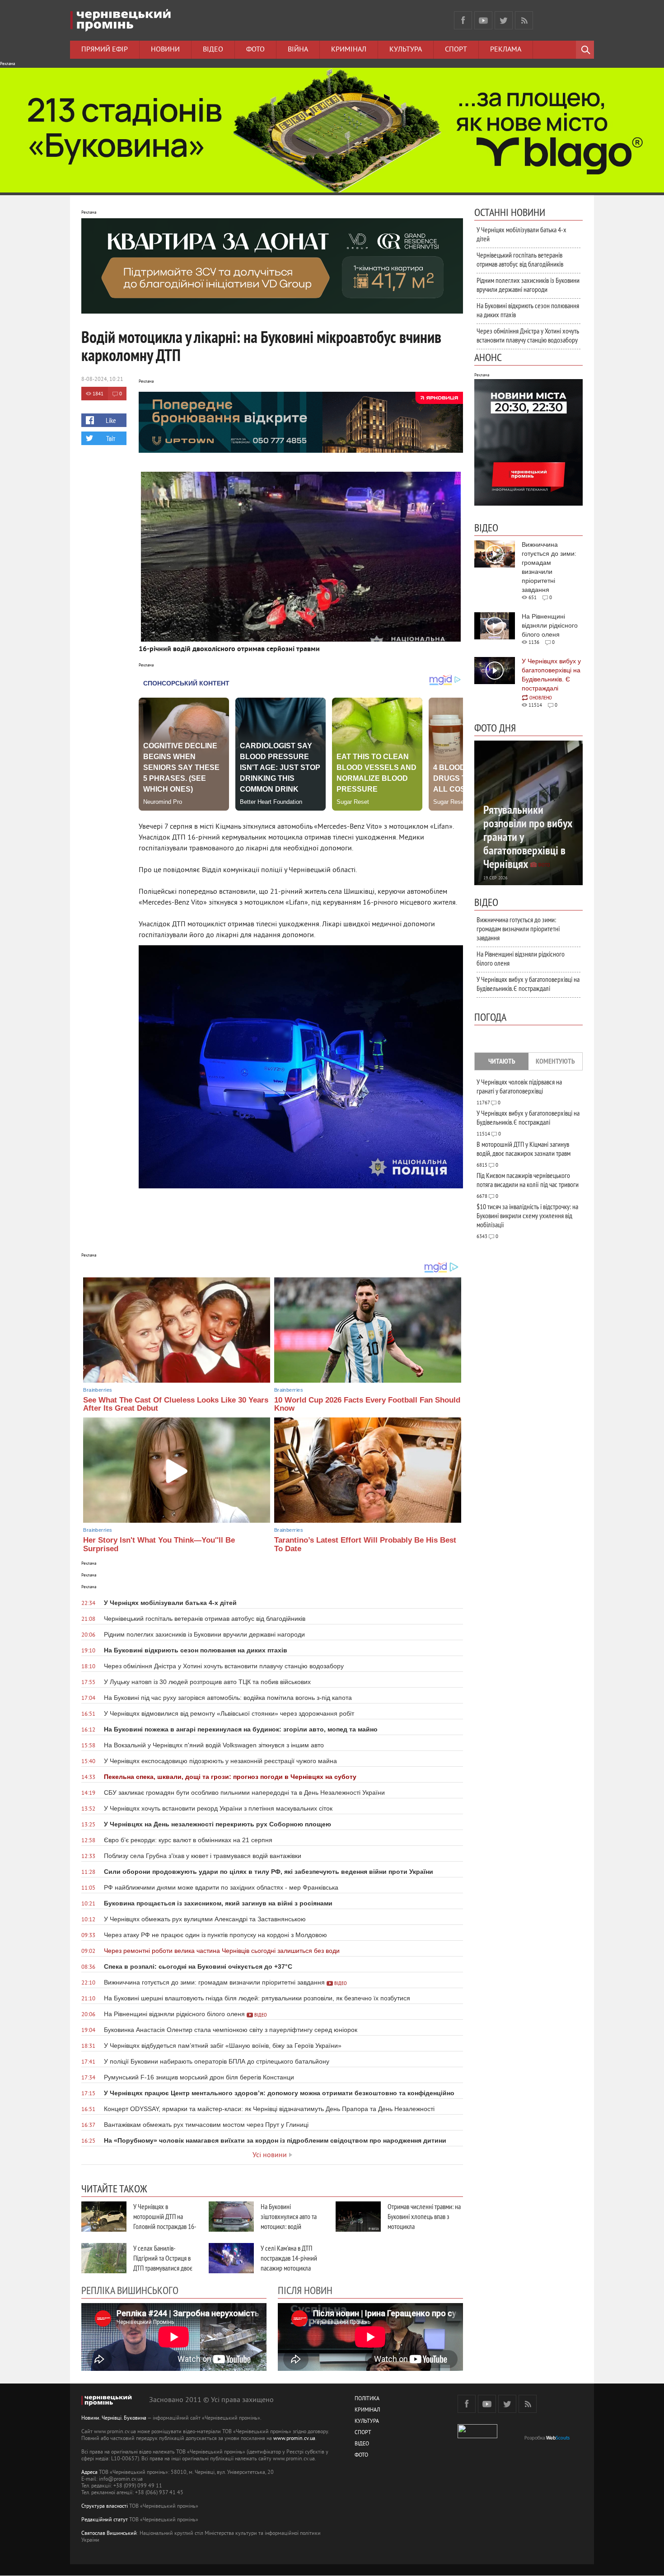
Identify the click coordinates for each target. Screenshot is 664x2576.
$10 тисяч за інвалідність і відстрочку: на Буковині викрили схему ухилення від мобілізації (527, 1215)
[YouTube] (483, 20)
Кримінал (349, 50)
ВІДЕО (362, 2444)
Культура (406, 50)
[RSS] (524, 20)
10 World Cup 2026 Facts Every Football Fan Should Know (367, 1404)
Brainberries (98, 1390)
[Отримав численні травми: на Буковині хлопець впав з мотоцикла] (358, 2217)
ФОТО (361, 2456)
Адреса (89, 2473)
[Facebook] (463, 20)
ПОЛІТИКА (367, 2399)
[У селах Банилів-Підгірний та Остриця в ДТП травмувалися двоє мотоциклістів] (104, 2258)
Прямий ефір (105, 50)
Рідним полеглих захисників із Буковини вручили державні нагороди (528, 285)
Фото (255, 50)
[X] (504, 20)
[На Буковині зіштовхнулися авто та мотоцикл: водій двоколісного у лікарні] (231, 2217)
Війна (298, 50)
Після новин (305, 2290)
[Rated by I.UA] (477, 2437)
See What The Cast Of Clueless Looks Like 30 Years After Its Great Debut (176, 1404)
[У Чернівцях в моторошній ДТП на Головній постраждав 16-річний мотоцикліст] (104, 2217)
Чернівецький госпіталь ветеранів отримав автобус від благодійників (520, 259)
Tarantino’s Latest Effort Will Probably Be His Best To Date (365, 1544)
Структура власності (105, 2507)
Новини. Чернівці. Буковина (114, 2419)
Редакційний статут (105, 2520)
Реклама (506, 50)
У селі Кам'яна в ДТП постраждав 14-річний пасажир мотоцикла (289, 2258)
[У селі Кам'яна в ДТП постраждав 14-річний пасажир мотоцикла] (231, 2258)
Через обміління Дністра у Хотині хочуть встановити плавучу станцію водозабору (528, 335)
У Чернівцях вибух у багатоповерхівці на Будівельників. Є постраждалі (528, 984)
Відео (213, 50)
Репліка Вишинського (130, 2290)
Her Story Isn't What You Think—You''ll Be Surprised (159, 1544)
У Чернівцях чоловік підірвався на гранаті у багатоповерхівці (519, 1086)
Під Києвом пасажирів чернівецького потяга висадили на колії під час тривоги (528, 1180)
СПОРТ (363, 2433)
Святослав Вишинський (109, 2534)
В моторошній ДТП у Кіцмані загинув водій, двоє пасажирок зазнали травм (524, 1149)
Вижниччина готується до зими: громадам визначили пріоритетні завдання (518, 929)
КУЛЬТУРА (367, 2422)
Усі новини (270, 2155)
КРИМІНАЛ (367, 2410)
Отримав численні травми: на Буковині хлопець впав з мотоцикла (424, 2216)
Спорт (456, 50)
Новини (165, 50)
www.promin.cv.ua (294, 2439)
